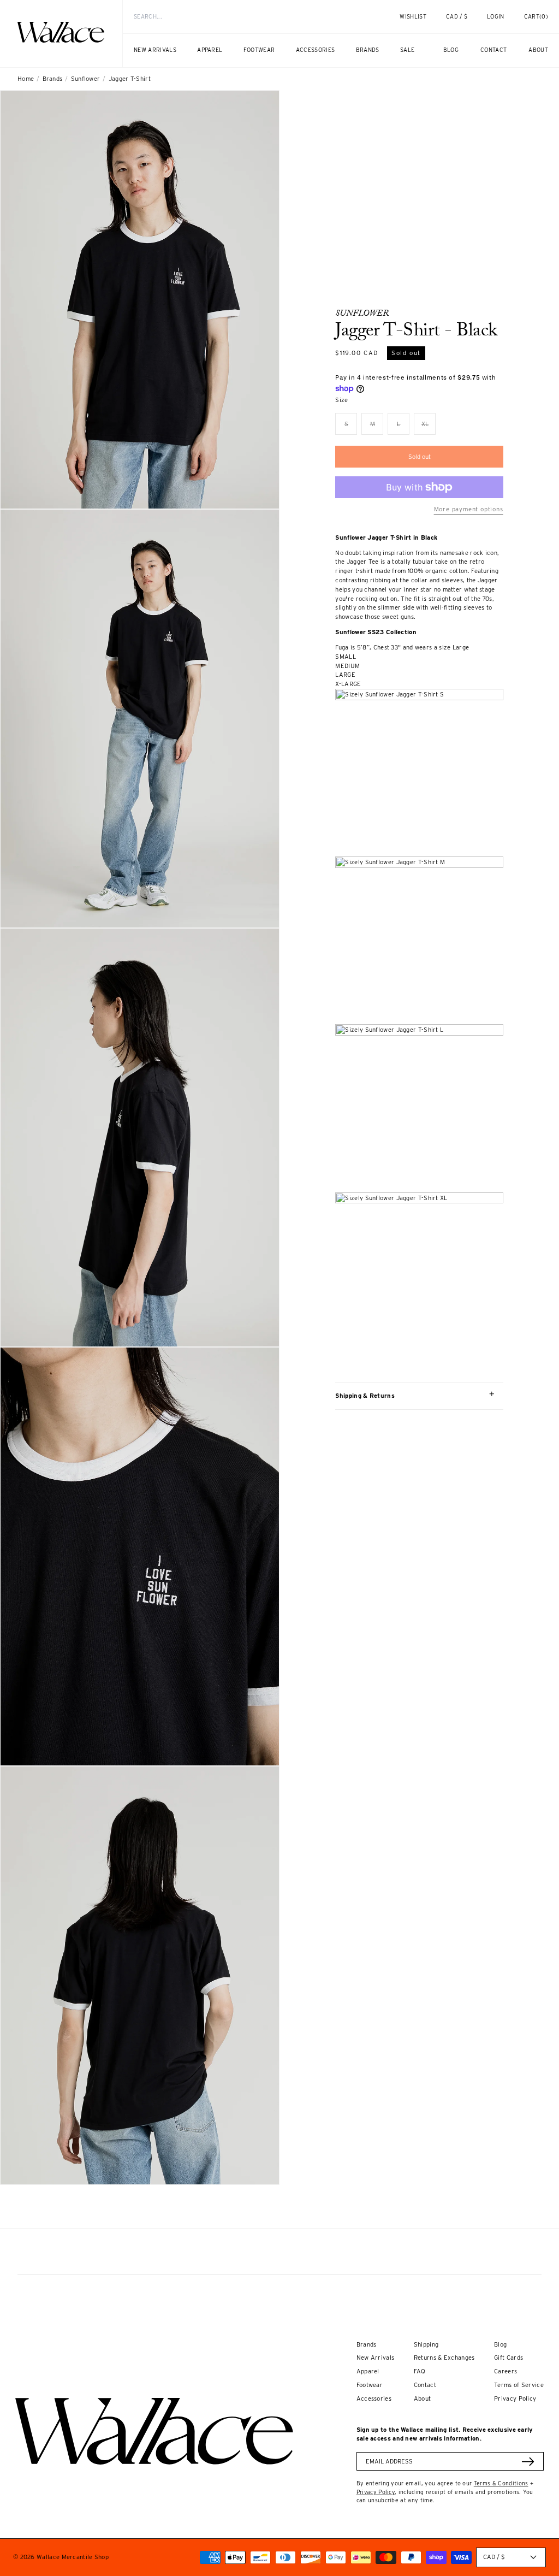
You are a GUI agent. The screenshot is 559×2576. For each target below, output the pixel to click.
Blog (500, 2344)
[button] (536, 17)
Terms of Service (519, 2385)
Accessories (374, 2398)
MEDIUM (347, 666)
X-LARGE (348, 684)
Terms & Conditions (501, 2483)
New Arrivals (376, 2358)
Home (26, 79)
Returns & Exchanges (444, 2358)
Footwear (370, 2385)
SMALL (346, 657)
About (423, 2398)
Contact (425, 2385)
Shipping (426, 2344)
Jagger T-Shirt (130, 79)
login (501, 21)
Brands (53, 79)
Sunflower (86, 79)
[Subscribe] (528, 2462)
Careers (506, 2371)
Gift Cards (509, 2358)
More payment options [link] (468, 509)
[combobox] (242, 17)
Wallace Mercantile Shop (73, 2557)
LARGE (345, 675)
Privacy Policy (515, 2398)
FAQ (420, 2371)
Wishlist (413, 16)
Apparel (368, 2371)
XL (429, 427)
